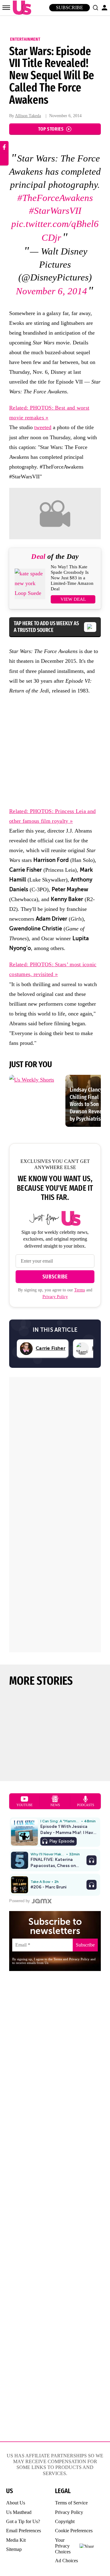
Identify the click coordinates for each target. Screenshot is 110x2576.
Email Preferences (24, 2531)
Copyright (65, 2521)
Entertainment (25, 39)
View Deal (73, 599)
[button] (95, 8)
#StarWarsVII (55, 211)
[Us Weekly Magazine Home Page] (20, 8)
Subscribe (70, 7)
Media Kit (16, 2540)
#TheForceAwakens (55, 198)
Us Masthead (19, 2512)
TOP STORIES (51, 129)
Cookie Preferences (74, 2531)
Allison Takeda (28, 116)
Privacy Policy (55, 1297)
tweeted (43, 427)
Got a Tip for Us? (23, 2521)
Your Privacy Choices (63, 2546)
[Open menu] (6, 8)
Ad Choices (66, 2561)
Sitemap (14, 2549)
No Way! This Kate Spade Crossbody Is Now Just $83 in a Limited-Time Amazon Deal (72, 578)
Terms (80, 1290)
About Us (16, 2503)
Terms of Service (71, 2503)
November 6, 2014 (51, 291)
